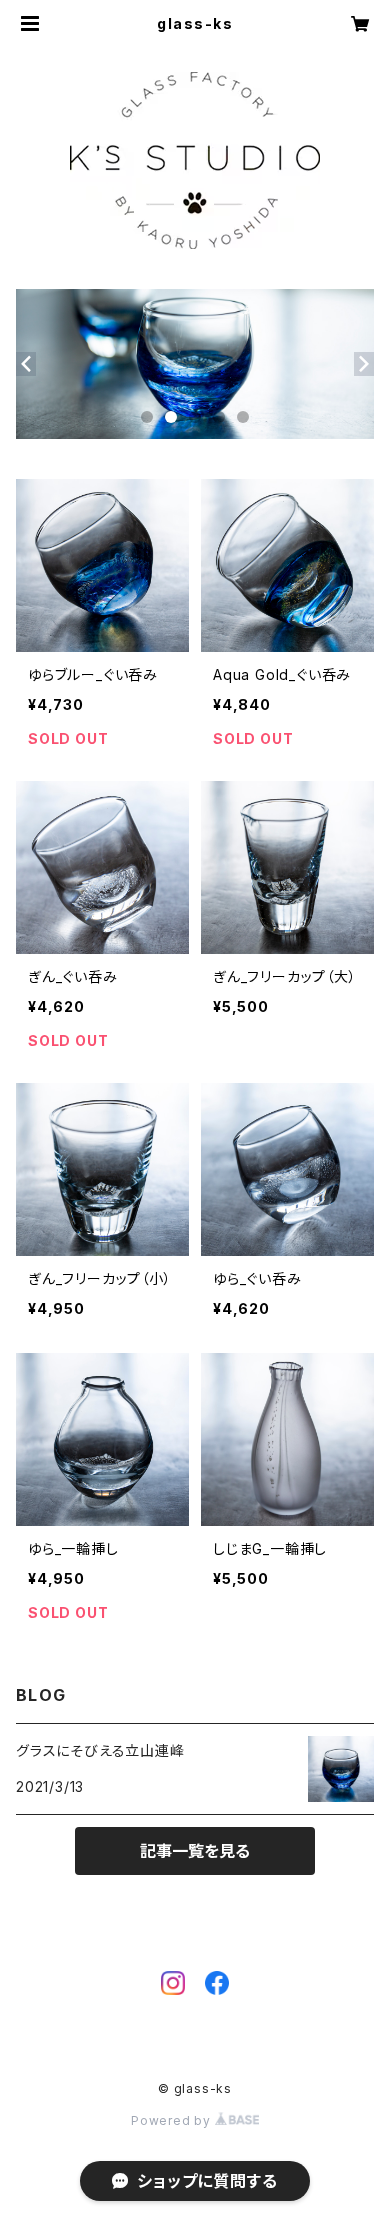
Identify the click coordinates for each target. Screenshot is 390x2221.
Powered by (173, 2120)
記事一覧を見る (195, 1851)
